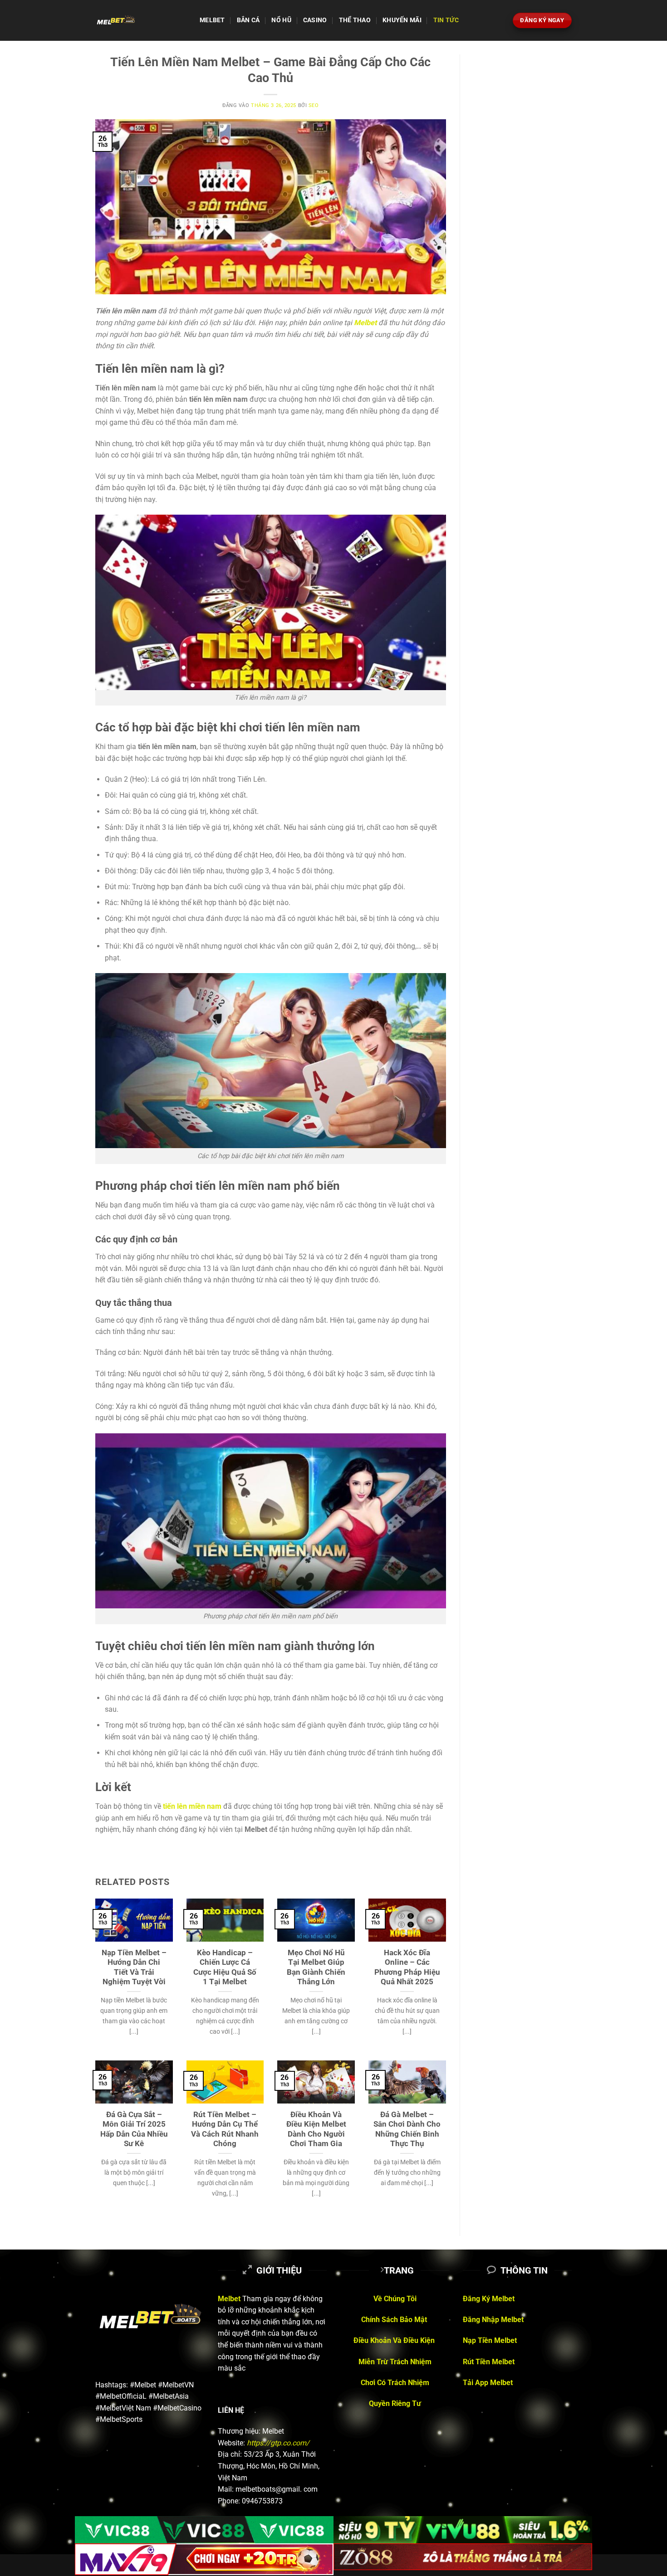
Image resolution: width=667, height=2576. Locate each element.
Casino (315, 20)
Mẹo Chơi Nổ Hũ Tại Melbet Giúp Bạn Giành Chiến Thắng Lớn (316, 1967)
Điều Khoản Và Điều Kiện (395, 2340)
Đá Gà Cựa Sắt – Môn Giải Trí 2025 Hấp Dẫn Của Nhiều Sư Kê (134, 2129)
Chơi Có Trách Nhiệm (395, 2383)
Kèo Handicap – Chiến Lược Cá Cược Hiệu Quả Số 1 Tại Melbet (225, 1967)
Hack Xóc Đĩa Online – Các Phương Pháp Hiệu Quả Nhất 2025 (407, 1967)
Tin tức (446, 20)
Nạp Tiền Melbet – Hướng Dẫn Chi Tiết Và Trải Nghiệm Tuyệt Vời (134, 1967)
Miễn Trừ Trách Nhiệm (395, 2362)
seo (314, 105)
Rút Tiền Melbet (490, 2362)
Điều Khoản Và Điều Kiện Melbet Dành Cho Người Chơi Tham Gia (316, 2129)
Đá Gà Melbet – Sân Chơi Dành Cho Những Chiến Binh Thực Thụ (407, 2129)
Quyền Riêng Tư (395, 2403)
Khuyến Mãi (402, 20)
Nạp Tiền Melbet (490, 2340)
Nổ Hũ (281, 20)
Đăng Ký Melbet (489, 2299)
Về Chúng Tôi (395, 2299)
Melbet (212, 20)
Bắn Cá (248, 20)
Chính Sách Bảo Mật (395, 2320)
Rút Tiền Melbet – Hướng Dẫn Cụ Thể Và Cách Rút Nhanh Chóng (225, 2129)
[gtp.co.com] (141, 20)
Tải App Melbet (488, 2383)
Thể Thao (355, 20)
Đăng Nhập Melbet (493, 2320)
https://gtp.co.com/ (278, 2443)
